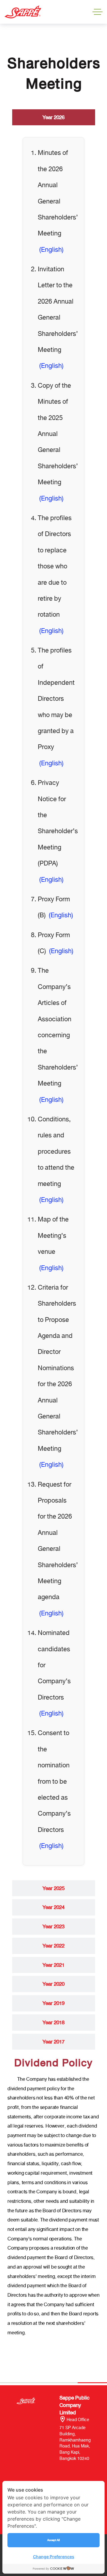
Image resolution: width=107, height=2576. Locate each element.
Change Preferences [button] (54, 2557)
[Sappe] (23, 12)
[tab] (54, 117)
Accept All (53, 2540)
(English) (51, 250)
